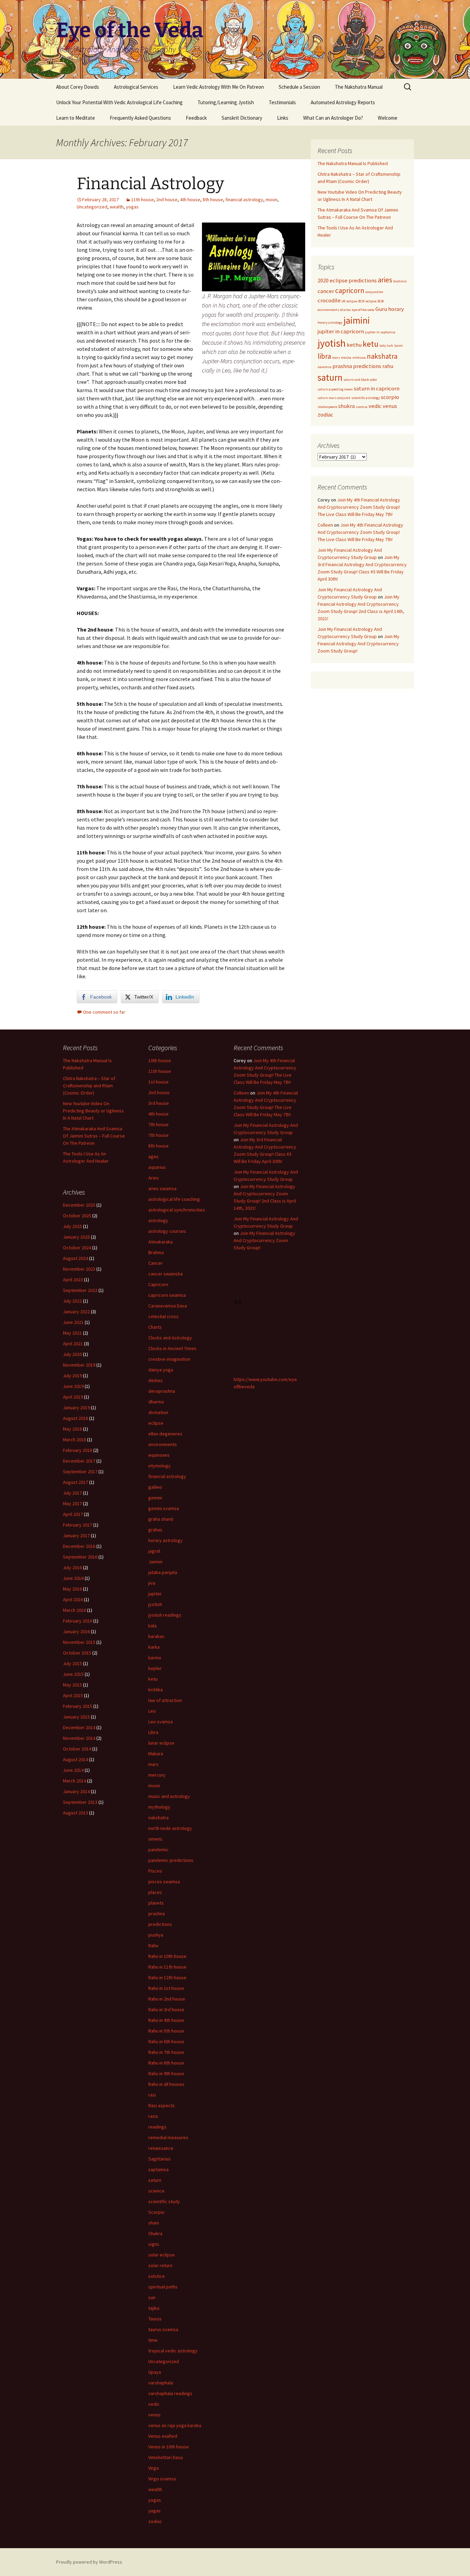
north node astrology (170, 1828)
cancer (326, 291)
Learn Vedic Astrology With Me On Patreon (218, 87)
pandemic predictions (171, 1860)
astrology (158, 1220)
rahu (388, 366)
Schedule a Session (299, 87)
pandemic (158, 1850)
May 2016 (72, 1589)
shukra (346, 406)
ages (153, 1156)
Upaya (155, 2372)
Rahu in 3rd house (166, 2009)
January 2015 (76, 1717)
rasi (152, 2095)
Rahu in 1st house (166, 1988)
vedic (375, 406)
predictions (367, 366)
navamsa (324, 367)
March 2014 (74, 1781)
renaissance (161, 2148)
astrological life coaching (174, 1199)
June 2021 (73, 1322)
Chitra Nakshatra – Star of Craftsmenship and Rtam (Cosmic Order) (89, 1086)
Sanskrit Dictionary (242, 118)
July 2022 (72, 1301)
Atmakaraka (161, 1242)
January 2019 (76, 1408)
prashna (342, 366)
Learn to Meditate (76, 118)
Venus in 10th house (169, 2447)
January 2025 (76, 1237)
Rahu (153, 1946)
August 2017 (76, 1482)
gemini (155, 1498)
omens (155, 1839)
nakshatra (382, 356)
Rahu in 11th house (167, 1967)
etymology (159, 1466)
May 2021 (72, 1333)
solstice (157, 2276)
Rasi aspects (162, 2105)
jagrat (154, 1551)
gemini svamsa (164, 1508)
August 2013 (76, 1813)
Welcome (388, 118)
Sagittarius (159, 2159)
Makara (156, 1754)
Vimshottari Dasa (165, 2457)
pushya (156, 1935)
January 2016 (76, 1631)
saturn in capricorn (377, 388)
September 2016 (80, 1557)
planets (156, 1903)
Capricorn (158, 1284)
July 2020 (72, 1354)
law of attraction (165, 1700)
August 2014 (76, 1759)
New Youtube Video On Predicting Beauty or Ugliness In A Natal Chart (93, 1111)
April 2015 (73, 1695)
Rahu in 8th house (166, 2063)
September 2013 (80, 1802)
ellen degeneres (165, 1434)
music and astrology (169, 1796)
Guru (381, 309)
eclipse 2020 (375, 301)
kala (152, 1626)
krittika (156, 1690)
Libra (153, 1732)
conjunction (374, 292)
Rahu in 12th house (167, 1977)
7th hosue (158, 1124)
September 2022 (80, 1290)
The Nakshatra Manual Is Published (353, 163)
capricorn (350, 290)
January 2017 (76, 1535)
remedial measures (168, 2137)
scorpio (390, 397)
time (153, 2340)
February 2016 (78, 1621)
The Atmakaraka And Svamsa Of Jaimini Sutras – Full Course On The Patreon (94, 1136)
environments (163, 1444)
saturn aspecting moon (335, 389)
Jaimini (155, 1562)
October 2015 (77, 1653)
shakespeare (327, 407)
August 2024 (76, 1258)
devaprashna (162, 1391)
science (156, 2191)
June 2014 (73, 1770)
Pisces (155, 1871)
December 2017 (79, 1461)
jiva (152, 1583)
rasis (153, 2116)
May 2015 (72, 1685)
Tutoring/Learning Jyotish (226, 102)
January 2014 (76, 1791)
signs (154, 2244)
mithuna (359, 358)
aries (385, 280)
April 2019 (73, 1397)
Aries (154, 1178)
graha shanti (161, 1519)
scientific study (164, 2201)
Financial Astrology (150, 184)
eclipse (156, 1423)
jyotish (332, 343)
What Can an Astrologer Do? (333, 118)
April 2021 (73, 1344)
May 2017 (72, 1503)
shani (154, 2223)
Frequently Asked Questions (140, 118)
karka (154, 1647)
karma (155, 1658)
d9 (344, 301)
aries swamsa (162, 1188)
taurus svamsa (163, 2329)
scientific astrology (366, 398)
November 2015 (79, 1642)
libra (324, 356)
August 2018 (76, 1418)
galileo (155, 1487)
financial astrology (244, 200)
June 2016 (73, 1578)
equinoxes (159, 1455)
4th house (190, 200)
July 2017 (72, 1493)
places (155, 1892)
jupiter (155, 1594)
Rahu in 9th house (166, 2073)
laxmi (399, 346)
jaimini (357, 320)
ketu (371, 344)
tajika (154, 2308)
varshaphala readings (170, 2393)
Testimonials (282, 102)
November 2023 (79, 1269)
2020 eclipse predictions (347, 280)
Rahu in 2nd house (167, 1999)
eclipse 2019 (356, 301)
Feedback (196, 118)
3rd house (159, 1103)
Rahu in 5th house (166, 2031)
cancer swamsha (165, 1274)
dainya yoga (161, 1370)
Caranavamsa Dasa (168, 1306)
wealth (117, 207)
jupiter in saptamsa (380, 332)
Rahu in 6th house (166, 2041)
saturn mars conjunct (334, 398)
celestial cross (163, 1316)
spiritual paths (163, 2287)
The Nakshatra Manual (359, 87)
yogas (132, 207)
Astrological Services (136, 87)
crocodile (329, 300)
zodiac (325, 414)
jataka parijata (163, 1572)
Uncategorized (92, 207)
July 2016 (72, 1567)
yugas (154, 2511)
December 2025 (79, 1205)
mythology (159, 1807)
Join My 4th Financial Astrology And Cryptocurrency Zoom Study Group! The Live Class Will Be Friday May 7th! (359, 507)
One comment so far (104, 1012)
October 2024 (77, 1248)
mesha (346, 358)
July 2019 (72, 1376)
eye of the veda (363, 310)
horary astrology (330, 322)
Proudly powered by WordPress (89, 2562)
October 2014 (77, 1749)
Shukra (155, 2233)
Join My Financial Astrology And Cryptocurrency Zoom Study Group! (359, 644)
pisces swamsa (164, 1882)
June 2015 (73, 1674)
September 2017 (80, 1472)
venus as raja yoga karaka (175, 2425)
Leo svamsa (161, 1722)
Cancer (156, 1263)
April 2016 (73, 1599)
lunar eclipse (161, 1743)
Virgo (154, 2468)
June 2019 (73, 1386)
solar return (160, 2265)
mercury (157, 1775)
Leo (152, 1711)
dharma (156, 1402)
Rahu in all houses (166, 2084)
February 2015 (78, 1706)
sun (152, 2297)
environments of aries (334, 310)
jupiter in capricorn (341, 331)
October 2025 (77, 1216)
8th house (213, 200)
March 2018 (74, 1440)
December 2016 (79, 1546)
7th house (158, 1135)
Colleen (325, 525)
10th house (160, 1060)
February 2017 (78, 1525)
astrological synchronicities (177, 1210)
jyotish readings (165, 1615)
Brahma (156, 1252)
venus (390, 406)
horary (396, 309)
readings (157, 2127)
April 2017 (73, 1514)
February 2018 (78, 1450)
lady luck (386, 346)
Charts (155, 1327)
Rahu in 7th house (166, 2052)
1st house (158, 1082)
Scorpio (156, 2212)
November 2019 (79, 1365)
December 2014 (79, 1727)
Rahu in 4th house (166, 2020)
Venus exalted (163, 2436)
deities (156, 1380)
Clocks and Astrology (170, 1338)
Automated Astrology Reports (343, 102)
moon (271, 200)
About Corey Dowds (78, 87)
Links (283, 118)
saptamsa (158, 2169)
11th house (142, 200)
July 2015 (72, 1663)
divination (158, 1412)
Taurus (155, 2319)
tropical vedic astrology (173, 2351)
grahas (155, 1530)
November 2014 (79, 1738)
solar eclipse (162, 2255)
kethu (354, 345)
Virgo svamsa (162, 2479)
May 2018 (72, 1429)
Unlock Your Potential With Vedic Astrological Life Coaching (119, 102)
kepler (155, 1668)
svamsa (362, 407)
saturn (330, 377)
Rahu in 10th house (167, 1956)
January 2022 (76, 1312)
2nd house (167, 200)
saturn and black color (360, 380)
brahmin (400, 281)
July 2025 (72, 1226)
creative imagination (169, 1359)
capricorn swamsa (167, 1295)
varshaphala (161, 2383)
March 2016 (74, 1610)
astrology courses (167, 1231)
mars (336, 358)
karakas (156, 1636)
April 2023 (73, 1280)
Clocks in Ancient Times (172, 1348)
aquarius (157, 1167)
